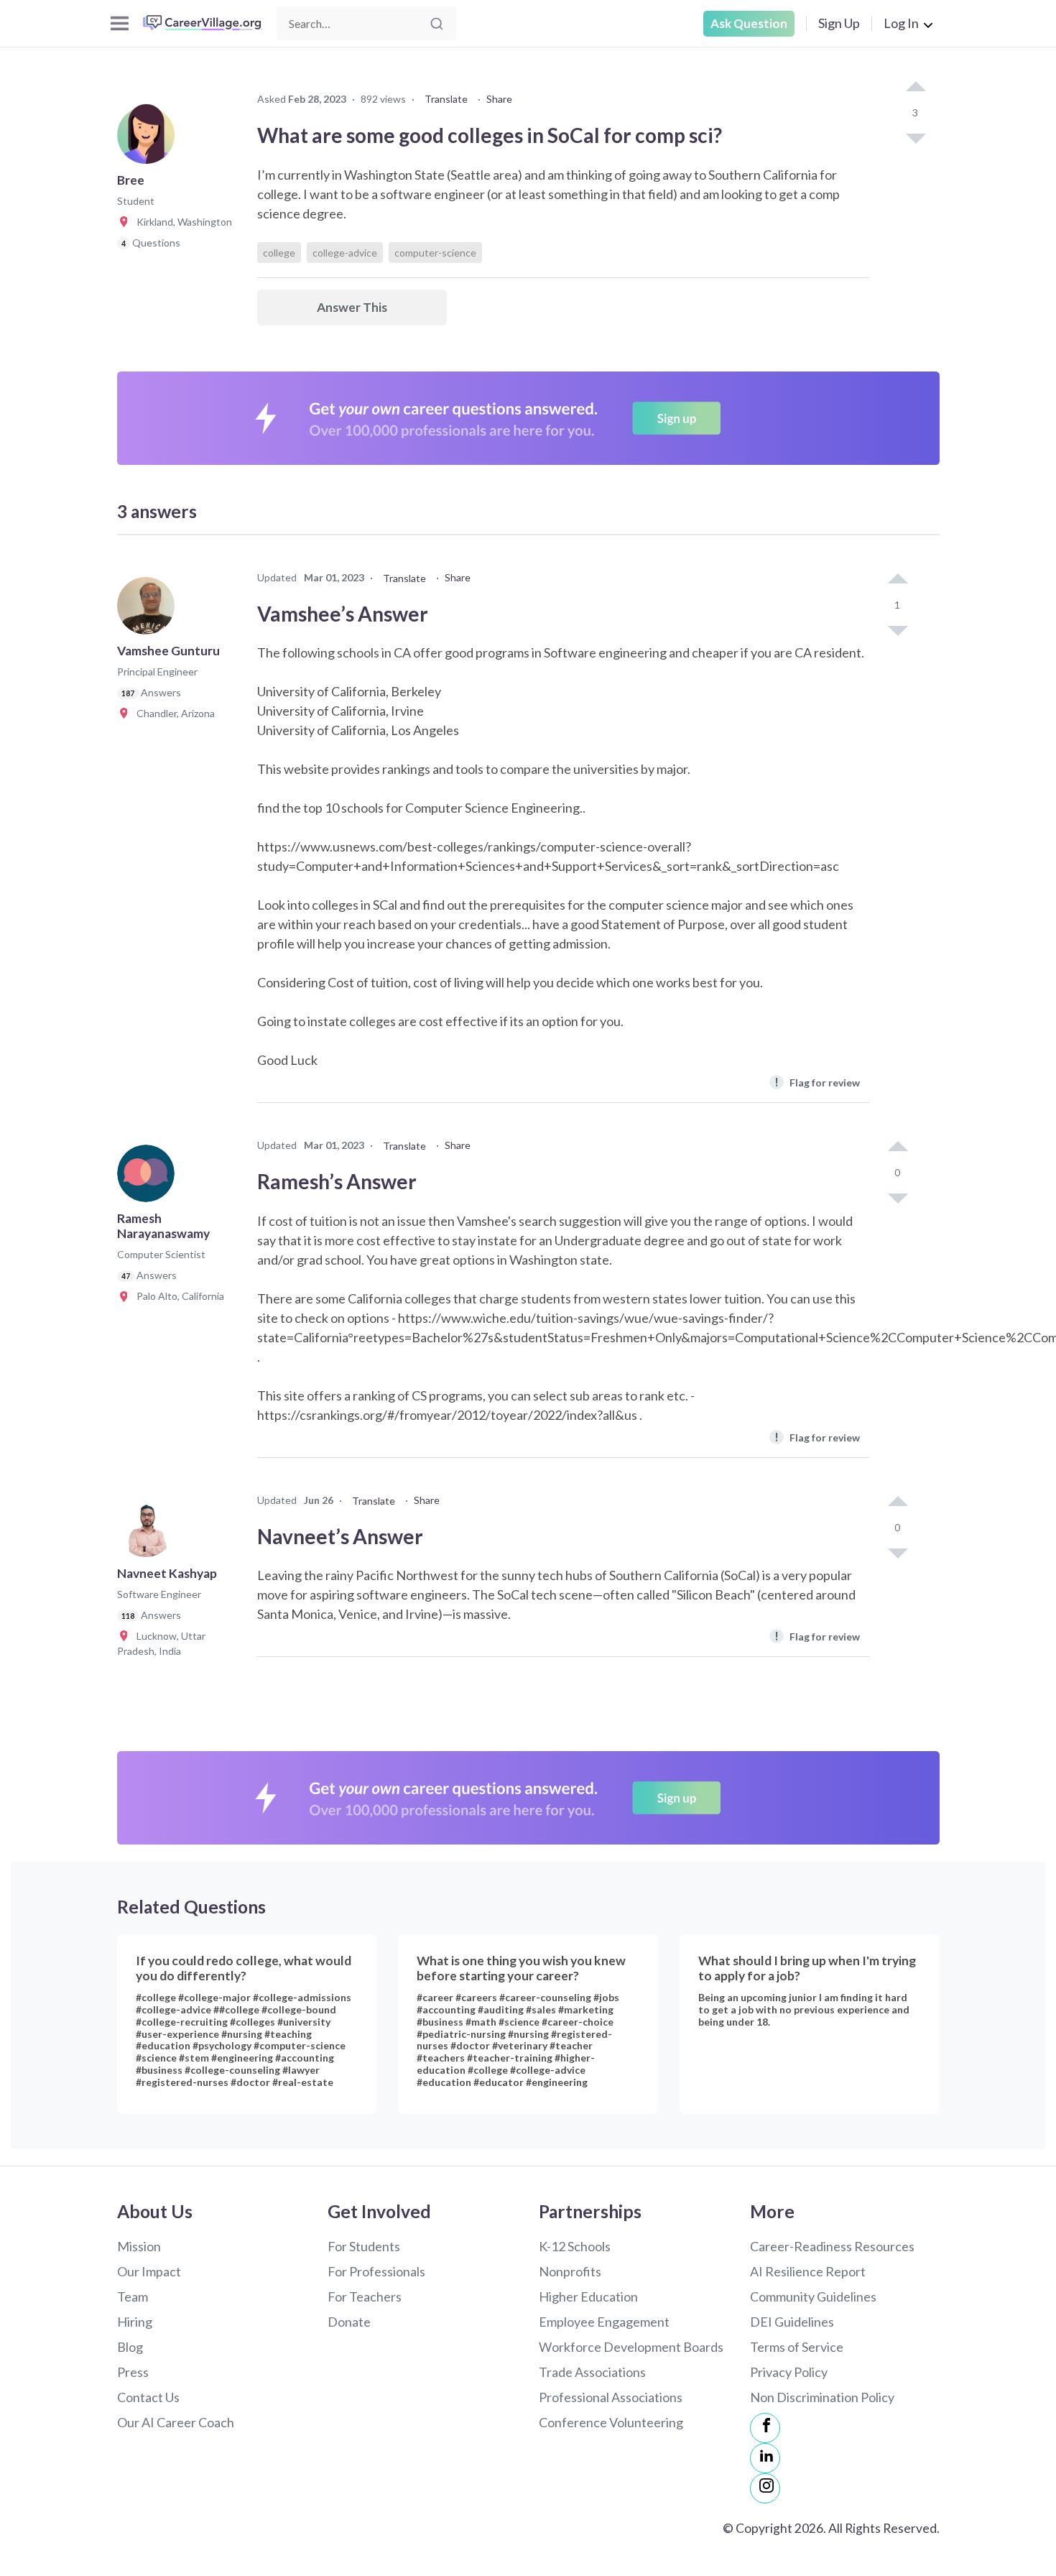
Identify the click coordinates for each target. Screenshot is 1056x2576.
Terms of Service (797, 2347)
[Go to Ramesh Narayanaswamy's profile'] (149, 1178)
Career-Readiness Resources (832, 2246)
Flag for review (817, 1082)
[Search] (437, 24)
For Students (364, 2246)
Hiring (135, 2322)
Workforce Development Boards (631, 2347)
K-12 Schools (575, 2246)
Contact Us (148, 2397)
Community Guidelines (813, 2296)
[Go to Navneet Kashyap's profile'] (149, 1533)
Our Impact (149, 2271)
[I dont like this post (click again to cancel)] (915, 137)
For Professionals (376, 2271)
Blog (130, 2347)
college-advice (345, 253)
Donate (349, 2322)
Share (499, 99)
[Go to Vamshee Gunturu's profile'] (149, 610)
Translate (446, 99)
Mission (139, 2246)
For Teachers (365, 2296)
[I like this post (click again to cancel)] (915, 88)
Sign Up (839, 23)
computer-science (435, 253)
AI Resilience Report (808, 2271)
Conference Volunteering (611, 2422)
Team (133, 2296)
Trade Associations (592, 2372)
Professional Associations (611, 2397)
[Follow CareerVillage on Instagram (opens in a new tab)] (765, 2488)
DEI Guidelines (792, 2322)
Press (133, 2372)
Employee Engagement (604, 2322)
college (279, 253)
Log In (901, 23)
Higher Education (588, 2296)
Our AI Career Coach (176, 2422)
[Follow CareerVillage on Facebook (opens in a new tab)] (765, 2428)
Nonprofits (570, 2271)
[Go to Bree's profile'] (149, 139)
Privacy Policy (789, 2372)
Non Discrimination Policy (822, 2397)
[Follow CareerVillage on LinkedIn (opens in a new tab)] (765, 2458)
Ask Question (749, 23)
